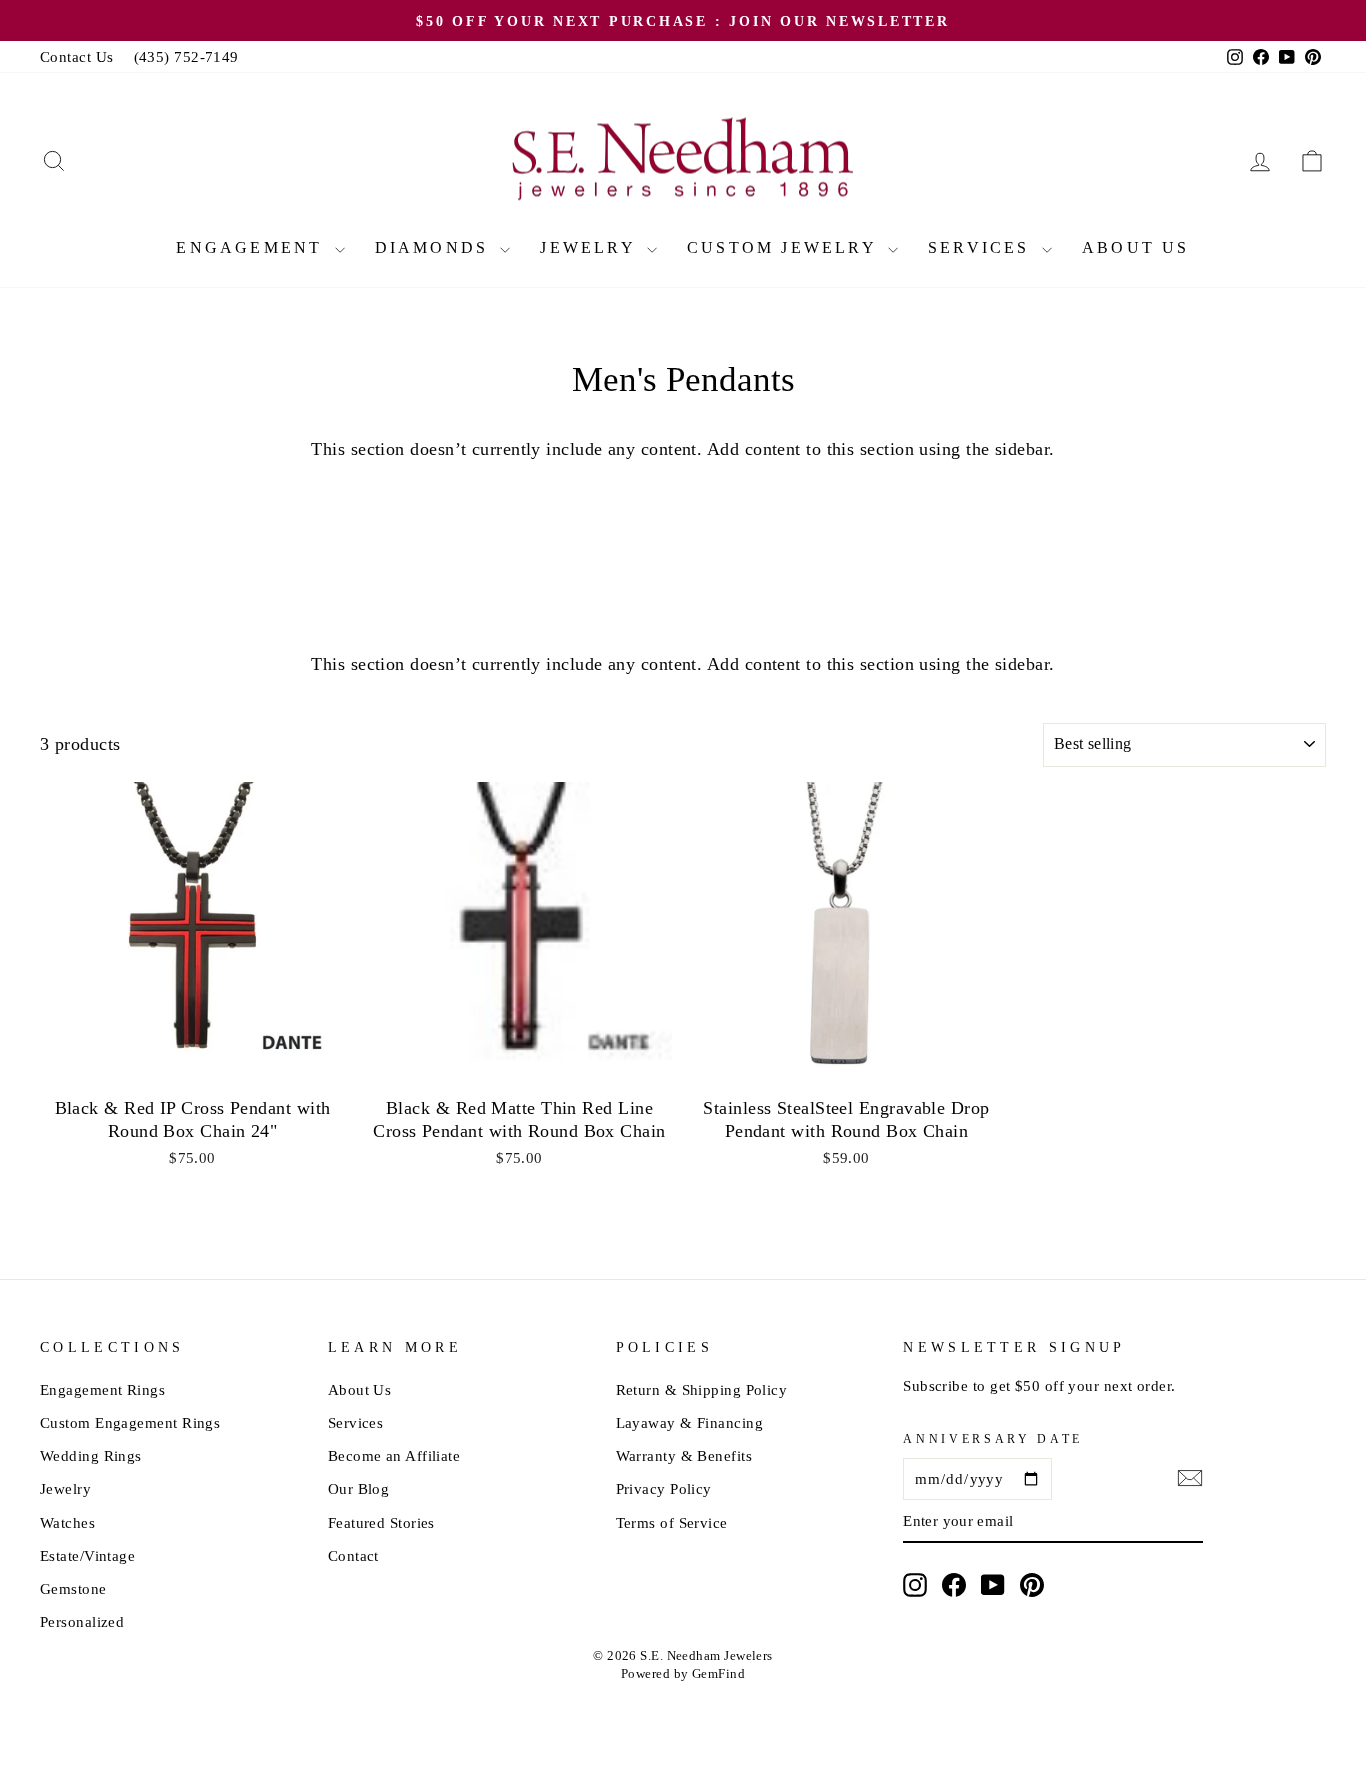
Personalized (82, 1621)
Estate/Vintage (87, 1555)
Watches (67, 1522)
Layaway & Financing (690, 1422)
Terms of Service (672, 1522)
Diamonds (435, 247)
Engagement (252, 247)
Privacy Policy (664, 1488)
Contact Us (77, 56)
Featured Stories (381, 1522)
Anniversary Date (993, 1439)
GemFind (718, 1674)
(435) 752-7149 (186, 56)
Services (982, 247)
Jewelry (591, 247)
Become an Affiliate (394, 1455)
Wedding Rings (91, 1455)
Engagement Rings (102, 1389)
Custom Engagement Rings (130, 1422)
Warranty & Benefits (684, 1455)
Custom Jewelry (785, 247)
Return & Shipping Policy (702, 1389)
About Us (1136, 247)
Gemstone (73, 1588)
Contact (353, 1555)
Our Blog (359, 1488)
